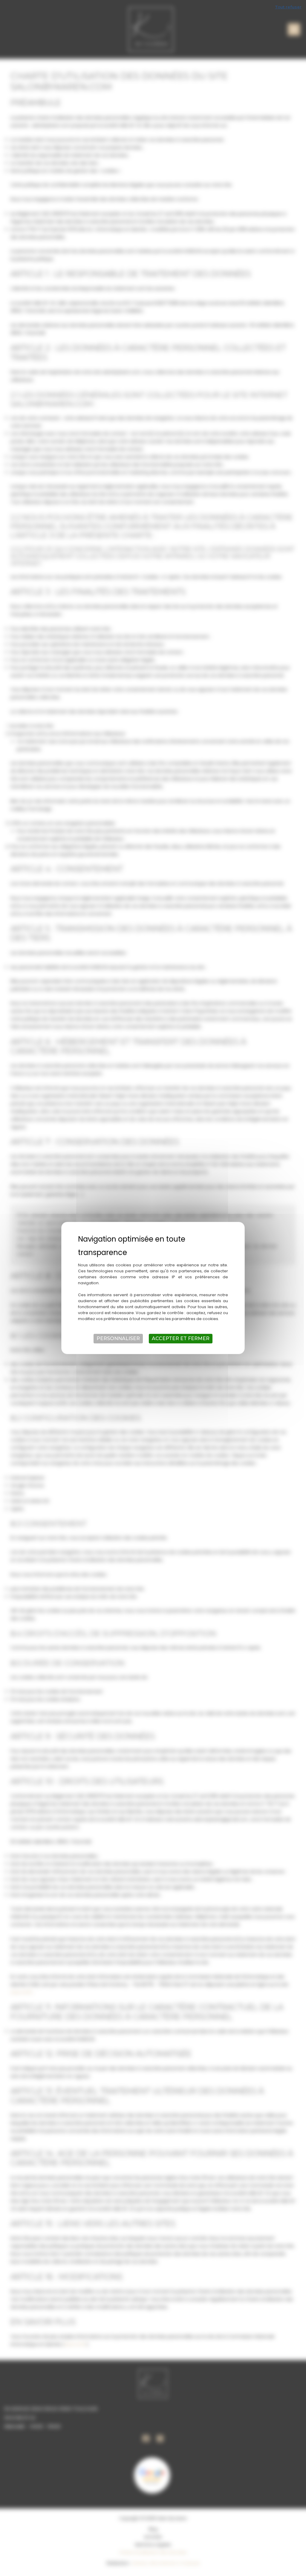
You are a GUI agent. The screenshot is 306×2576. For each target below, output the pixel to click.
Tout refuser (288, 7)
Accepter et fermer (181, 1338)
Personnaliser (118, 1338)
